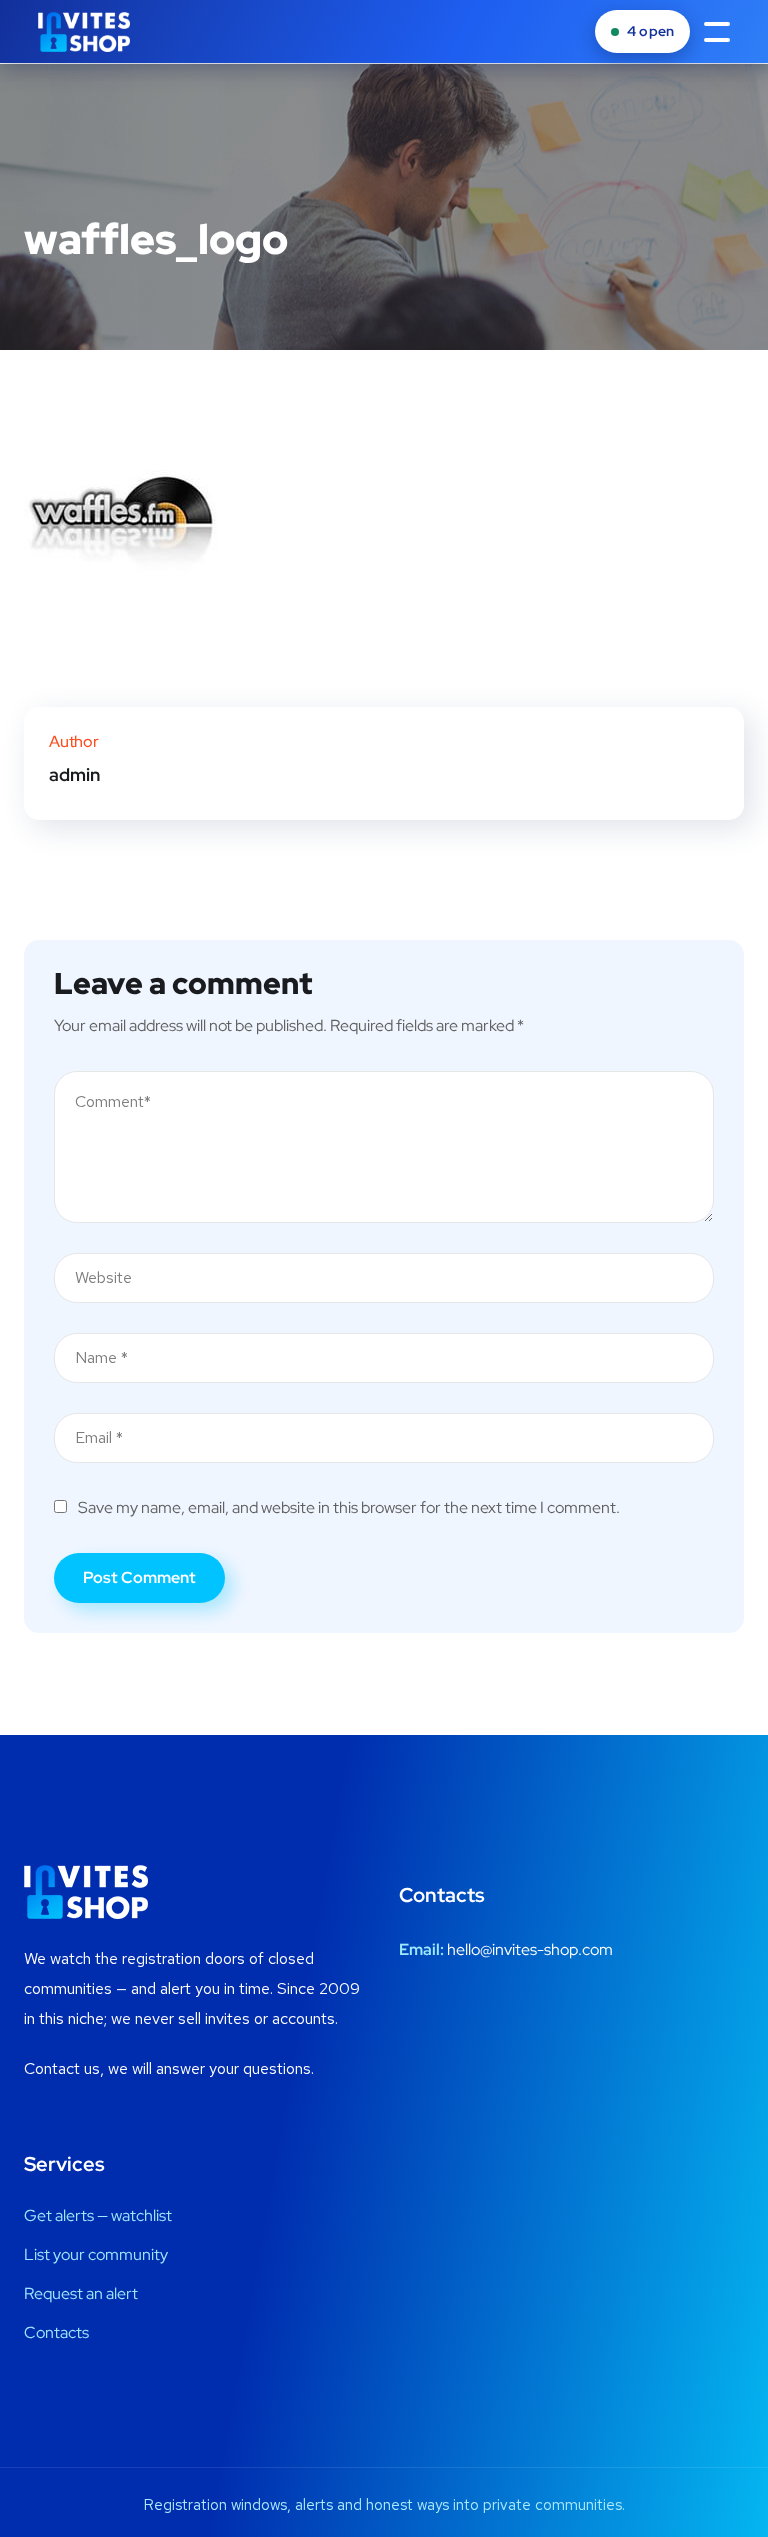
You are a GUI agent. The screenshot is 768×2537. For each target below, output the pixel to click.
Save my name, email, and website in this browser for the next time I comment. (349, 1507)
